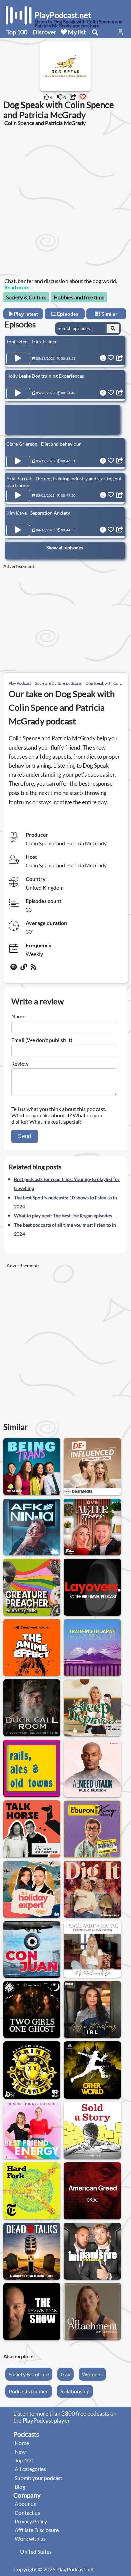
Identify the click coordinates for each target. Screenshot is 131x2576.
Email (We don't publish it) (42, 1040)
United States (36, 2551)
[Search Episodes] (113, 328)
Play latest (25, 314)
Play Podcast (20, 683)
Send (25, 1136)
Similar (108, 314)
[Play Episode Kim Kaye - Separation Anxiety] (18, 530)
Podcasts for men (29, 2391)
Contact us (27, 2513)
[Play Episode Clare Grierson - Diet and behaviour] (18, 461)
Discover (44, 32)
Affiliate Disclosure (37, 2530)
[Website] (24, 969)
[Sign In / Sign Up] (120, 32)
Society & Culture (26, 297)
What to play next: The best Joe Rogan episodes (63, 1216)
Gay (65, 2374)
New (20, 2452)
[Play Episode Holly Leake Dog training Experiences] (18, 393)
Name (18, 1016)
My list (76, 32)
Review (20, 1064)
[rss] (34, 969)
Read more (17, 287)
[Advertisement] (65, 201)
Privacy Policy (31, 2521)
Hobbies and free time (79, 297)
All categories (30, 2469)
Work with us (30, 2539)
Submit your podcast (39, 2478)
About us (25, 2504)
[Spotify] (14, 969)
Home (22, 2443)
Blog (20, 2486)
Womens (92, 2374)
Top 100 (17, 32)
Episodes (67, 314)
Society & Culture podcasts (58, 683)
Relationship (75, 2391)
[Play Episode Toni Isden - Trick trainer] (18, 359)
